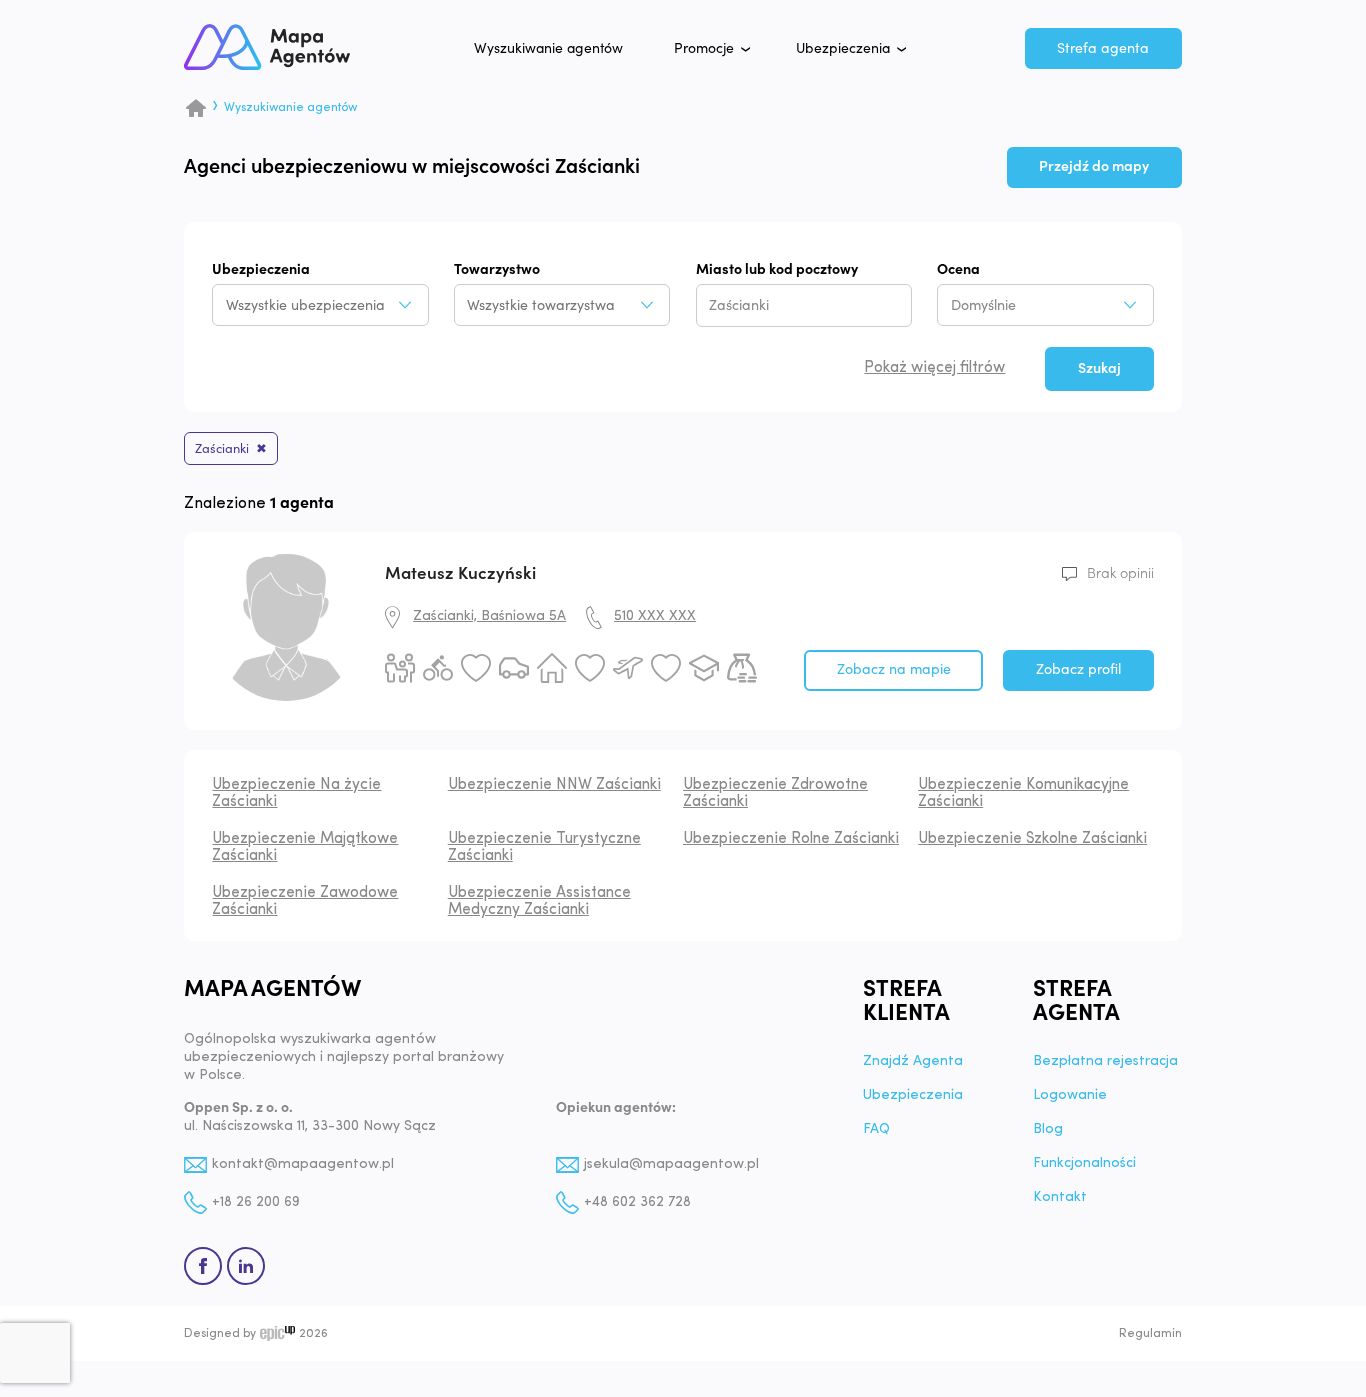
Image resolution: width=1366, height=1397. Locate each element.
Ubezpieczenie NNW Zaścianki (554, 785)
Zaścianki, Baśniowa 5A (489, 616)
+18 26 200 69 (256, 1202)
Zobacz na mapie (894, 669)
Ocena (958, 270)
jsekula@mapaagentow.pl (671, 1164)
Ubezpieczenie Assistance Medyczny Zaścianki (539, 901)
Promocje (704, 49)
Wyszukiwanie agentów (548, 49)
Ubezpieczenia (843, 49)
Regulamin (1150, 1334)
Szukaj (1099, 368)
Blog (1048, 1130)
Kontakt (1060, 1198)
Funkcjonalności (1084, 1164)
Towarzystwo (497, 270)
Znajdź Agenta (913, 1062)
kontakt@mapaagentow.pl (303, 1164)
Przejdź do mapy (1094, 166)
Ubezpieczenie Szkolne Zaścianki (1032, 839)
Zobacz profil (1078, 669)
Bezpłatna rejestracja (1105, 1062)
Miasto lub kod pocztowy (777, 270)
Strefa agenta (1103, 48)
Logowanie (1070, 1096)
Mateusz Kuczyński (460, 573)
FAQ (876, 1130)
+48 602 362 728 (637, 1202)
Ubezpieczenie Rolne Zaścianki (791, 839)
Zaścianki (222, 449)
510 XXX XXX (655, 616)
